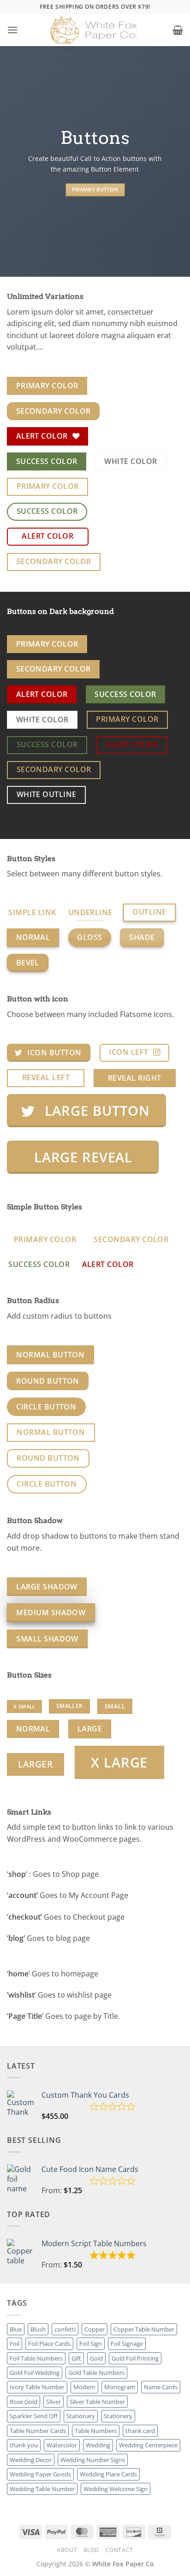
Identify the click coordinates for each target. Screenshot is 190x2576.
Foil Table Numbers (36, 2358)
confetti (65, 2329)
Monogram (120, 2387)
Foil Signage (127, 2344)
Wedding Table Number (42, 2489)
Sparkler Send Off (34, 2416)
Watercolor (62, 2445)
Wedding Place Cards (108, 2474)
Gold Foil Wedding (35, 2373)
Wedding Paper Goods (40, 2474)
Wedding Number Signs (93, 2460)
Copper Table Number (144, 2329)
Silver (53, 2402)
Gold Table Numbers (96, 2373)
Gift (76, 2358)
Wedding (98, 2445)
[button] (12, 30)
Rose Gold (24, 2402)
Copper (95, 2329)
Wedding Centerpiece (148, 2445)
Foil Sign (91, 2344)
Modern (84, 2387)
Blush (38, 2329)
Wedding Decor (31, 2460)
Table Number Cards (38, 2431)
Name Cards (161, 2387)
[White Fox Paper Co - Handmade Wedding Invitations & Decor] (95, 30)
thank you (24, 2445)
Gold (96, 2358)
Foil (15, 2344)
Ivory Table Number (37, 2387)
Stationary (81, 2416)
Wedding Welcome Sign (116, 2489)
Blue (16, 2329)
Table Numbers (96, 2431)
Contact (119, 2550)
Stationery (118, 2416)
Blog (91, 2550)
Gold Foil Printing (135, 2358)
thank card (140, 2431)
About (67, 2550)
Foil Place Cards (49, 2344)
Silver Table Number (97, 2402)
